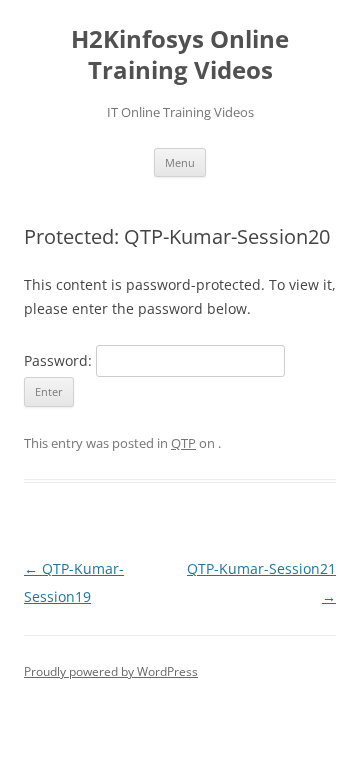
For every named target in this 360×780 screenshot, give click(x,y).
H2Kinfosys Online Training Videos (180, 55)
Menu (180, 162)
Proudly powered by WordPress (111, 671)
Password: (60, 360)
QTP (183, 443)
